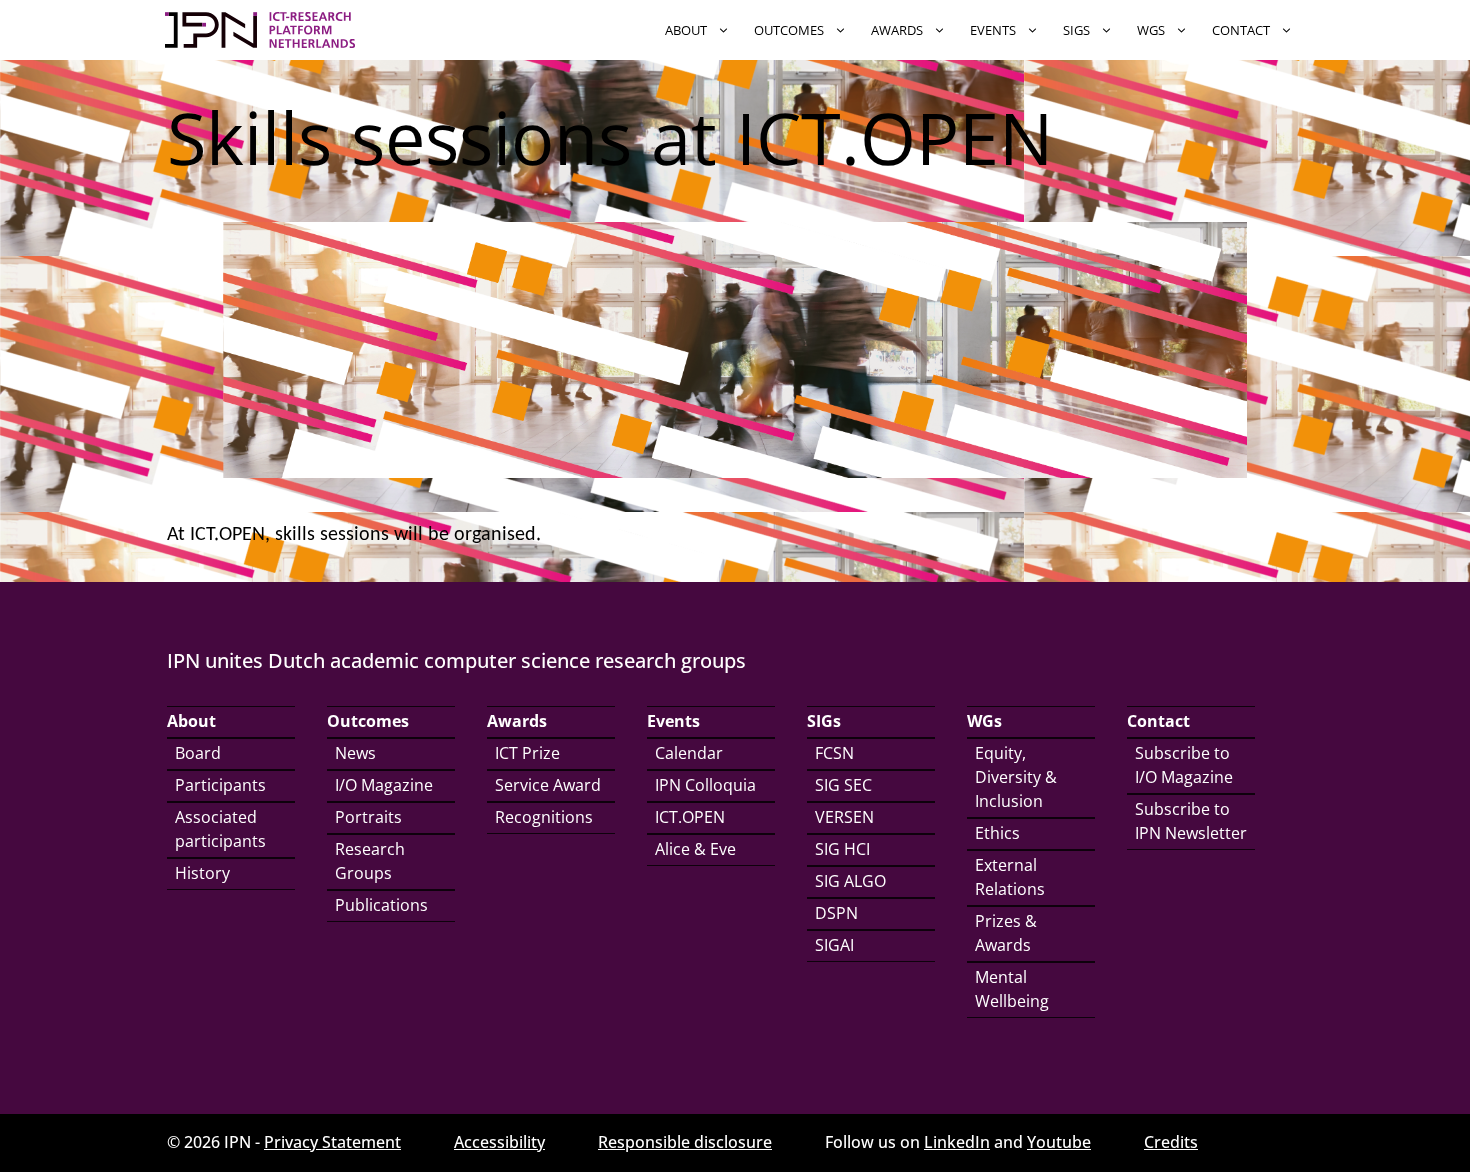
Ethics (997, 833)
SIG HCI (842, 849)
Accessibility (499, 1142)
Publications (381, 905)
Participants (220, 785)
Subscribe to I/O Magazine (1184, 765)
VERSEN (844, 817)
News (355, 753)
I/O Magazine (384, 785)
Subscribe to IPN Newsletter (1191, 821)
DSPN (836, 913)
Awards (897, 30)
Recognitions (544, 817)
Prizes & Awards (1006, 933)
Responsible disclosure (685, 1142)
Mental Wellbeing (1012, 989)
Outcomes (789, 30)
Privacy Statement (332, 1142)
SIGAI (834, 945)
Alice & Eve (695, 849)
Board (198, 753)
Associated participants (220, 829)
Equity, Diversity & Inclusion (1016, 777)
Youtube (1059, 1142)
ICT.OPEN (690, 817)
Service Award (548, 785)
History (202, 873)
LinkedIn (957, 1142)
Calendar (689, 753)
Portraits (368, 817)
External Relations (1010, 877)
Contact (1241, 30)
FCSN (834, 753)
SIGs (1076, 30)
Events (993, 30)
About (686, 30)
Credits (1171, 1142)
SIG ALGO (850, 881)
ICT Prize (527, 753)
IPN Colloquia (705, 785)
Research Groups (370, 861)
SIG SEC (843, 785)
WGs (1151, 30)
